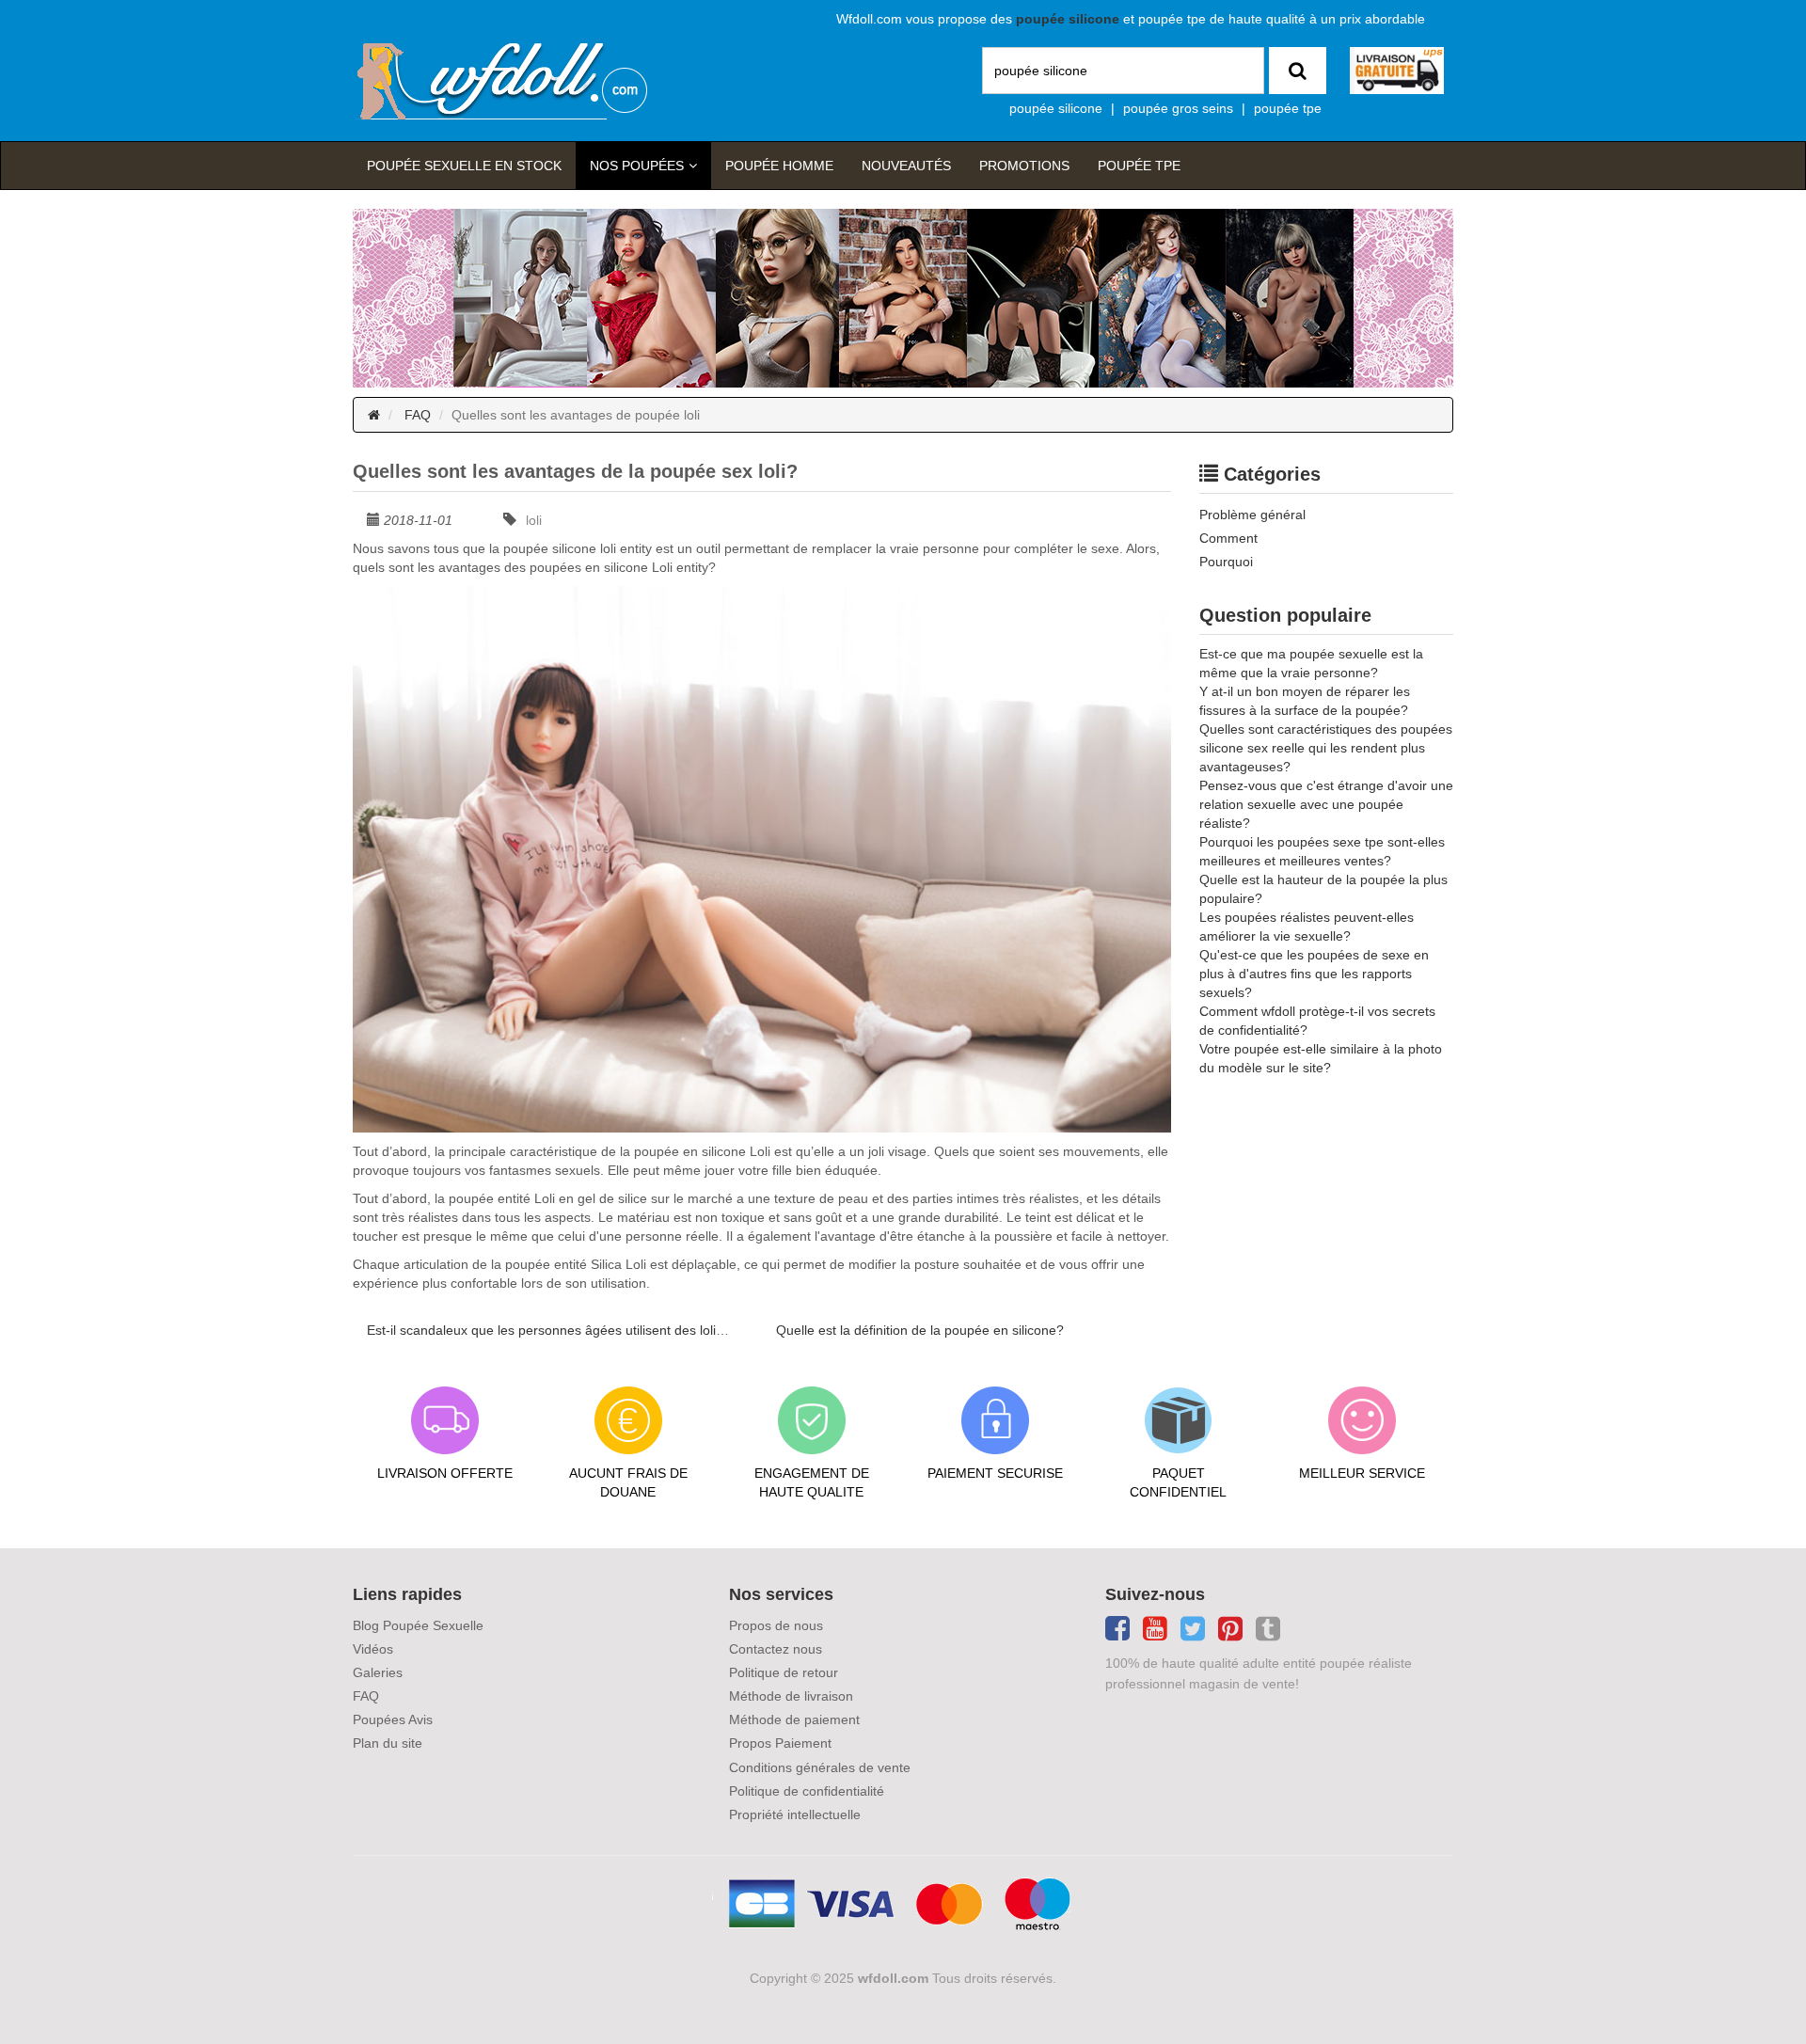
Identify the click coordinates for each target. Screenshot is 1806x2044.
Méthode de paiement (794, 1719)
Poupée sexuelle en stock (464, 166)
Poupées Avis (393, 1719)
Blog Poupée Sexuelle (418, 1625)
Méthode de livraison (791, 1696)
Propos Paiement (780, 1743)
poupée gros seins (1178, 108)
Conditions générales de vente (820, 1767)
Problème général (1252, 515)
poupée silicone (1056, 108)
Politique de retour (784, 1672)
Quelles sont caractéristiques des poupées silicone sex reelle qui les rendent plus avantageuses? (1326, 748)
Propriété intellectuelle (795, 1814)
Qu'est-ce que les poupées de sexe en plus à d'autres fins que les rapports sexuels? (1314, 974)
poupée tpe (1288, 108)
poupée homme (779, 166)
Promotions (1024, 166)
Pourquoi (1226, 562)
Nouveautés (906, 166)
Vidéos (373, 1649)
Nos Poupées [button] (637, 166)
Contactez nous (776, 1649)
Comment (1228, 538)
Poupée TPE (1139, 166)
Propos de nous (776, 1625)
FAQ (418, 415)
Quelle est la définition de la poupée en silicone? (920, 1330)
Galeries (378, 1672)
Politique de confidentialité (807, 1791)
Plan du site (388, 1743)
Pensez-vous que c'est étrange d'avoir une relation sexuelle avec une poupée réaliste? (1326, 804)
